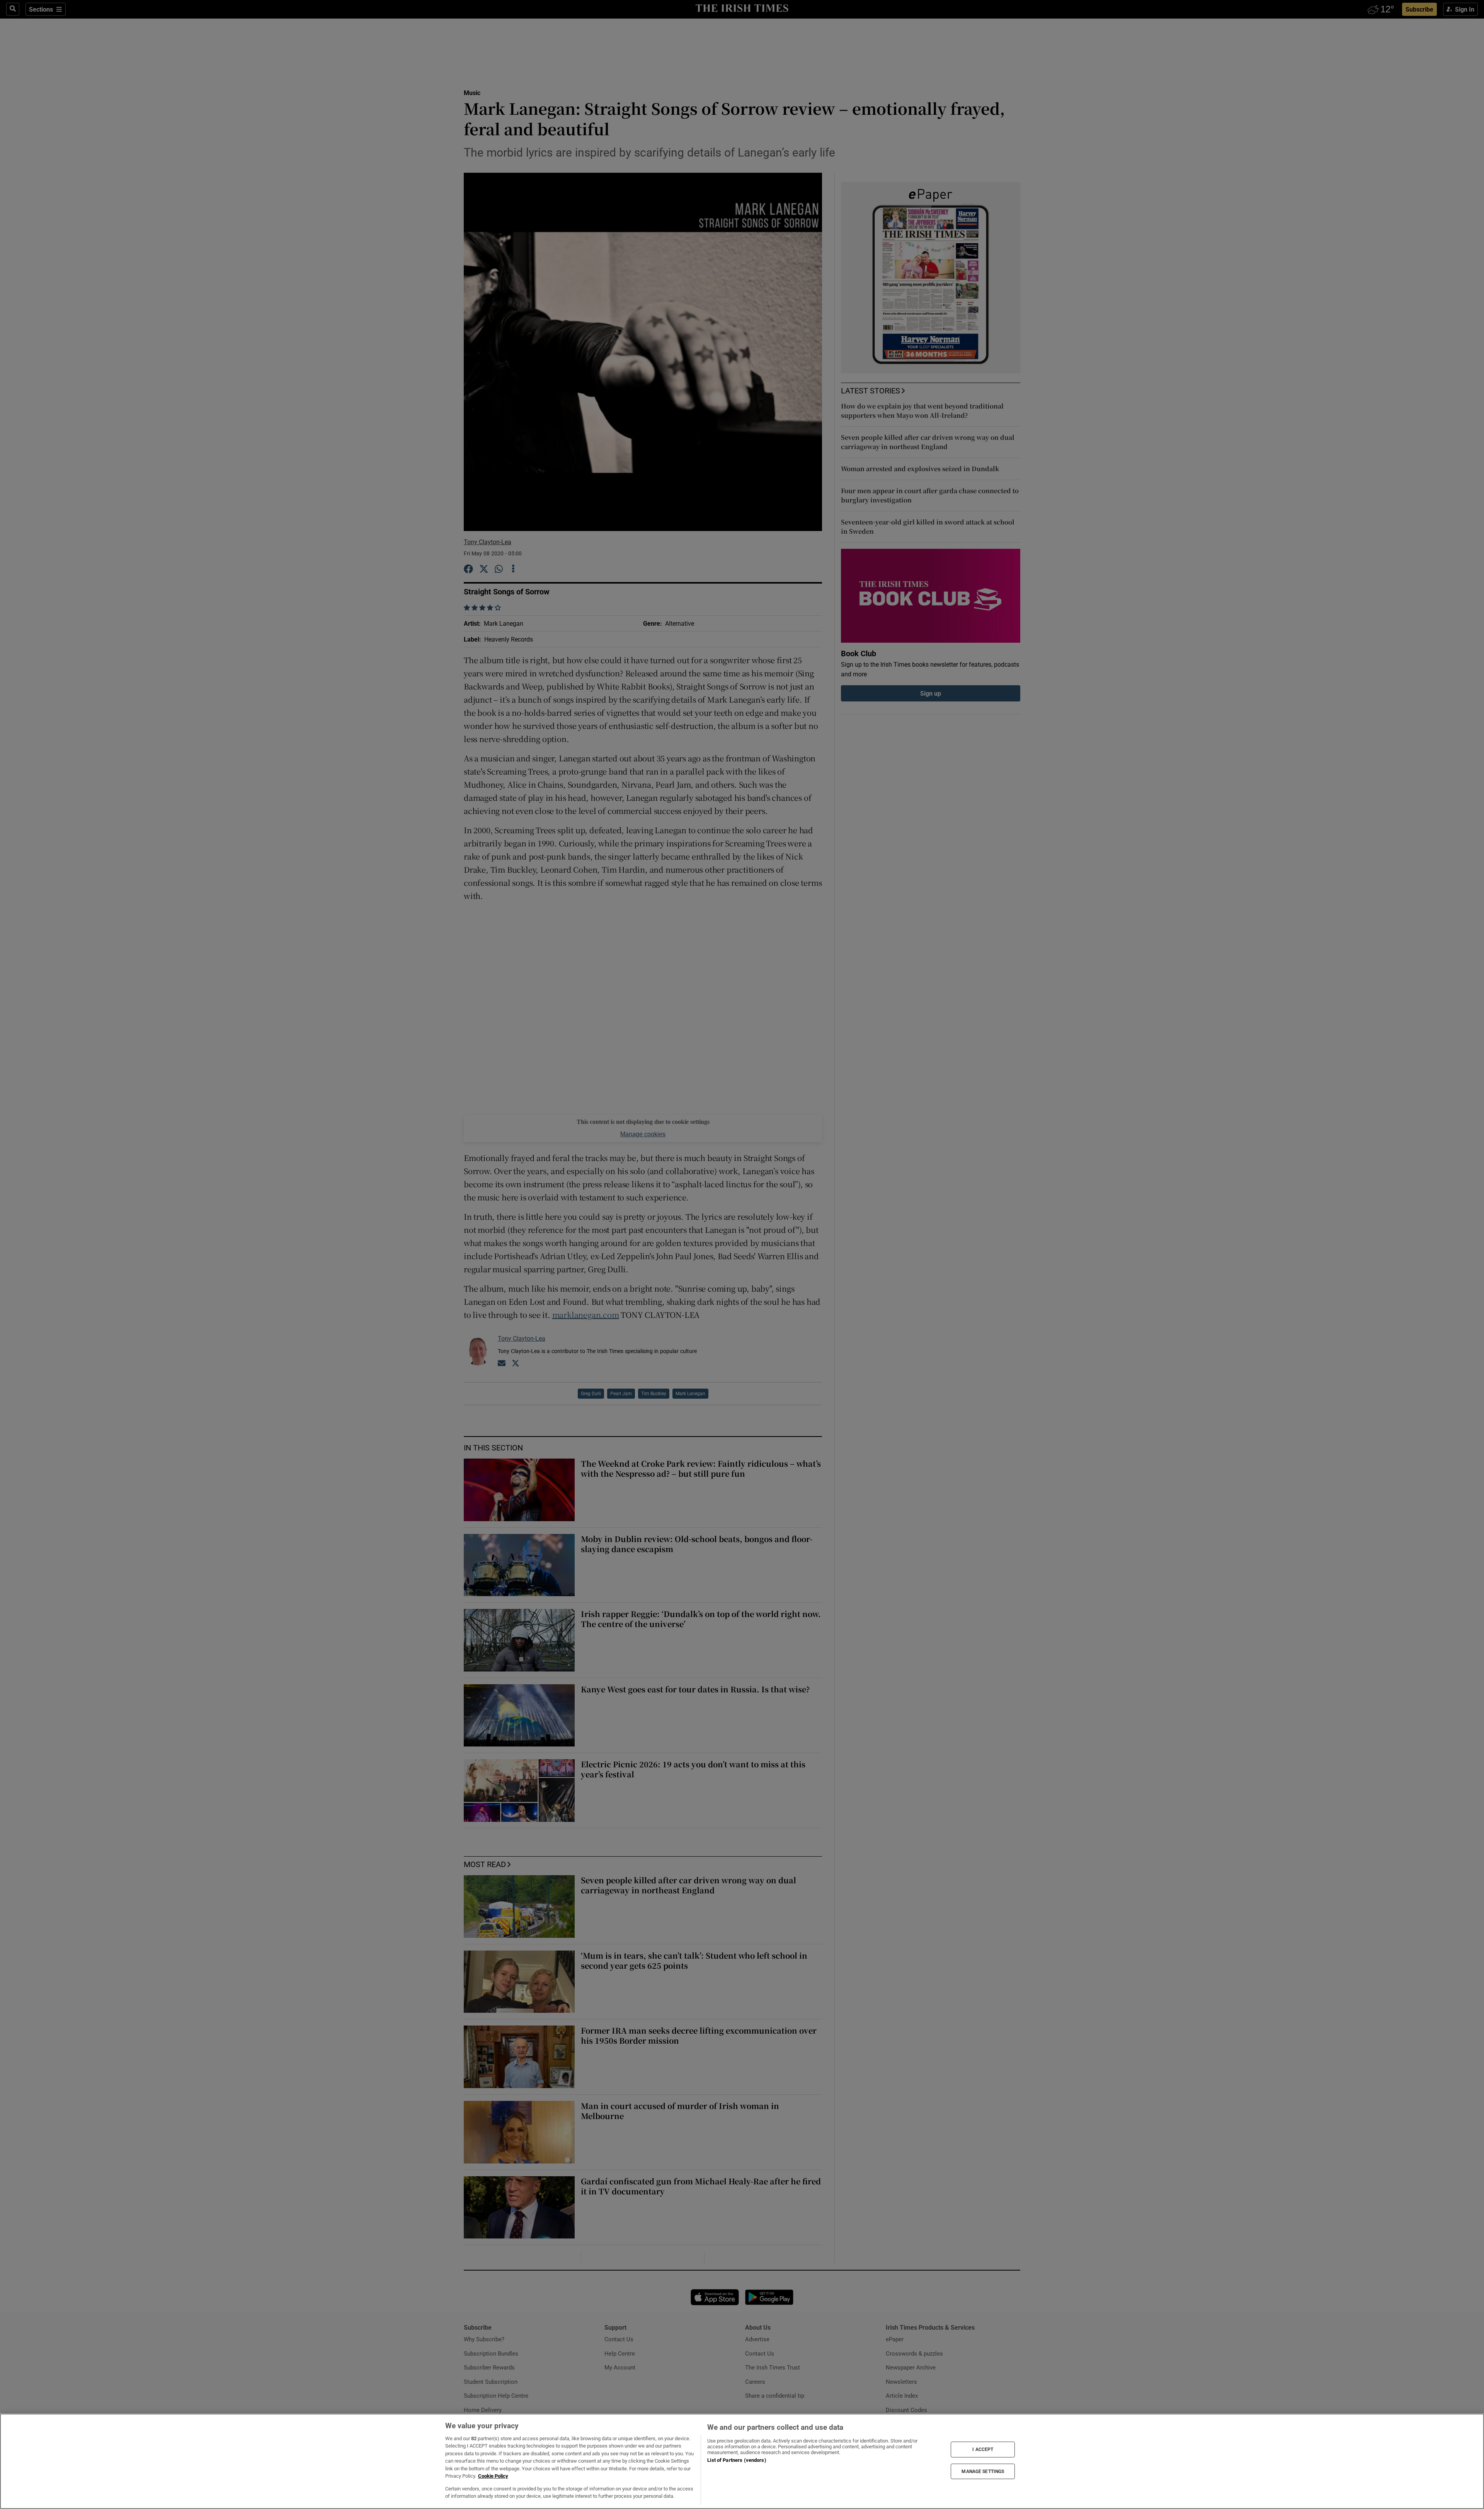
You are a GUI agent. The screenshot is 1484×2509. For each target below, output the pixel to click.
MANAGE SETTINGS (983, 2471)
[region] (742, 2461)
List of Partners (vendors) (737, 2460)
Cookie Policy (493, 2476)
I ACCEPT (983, 2449)
